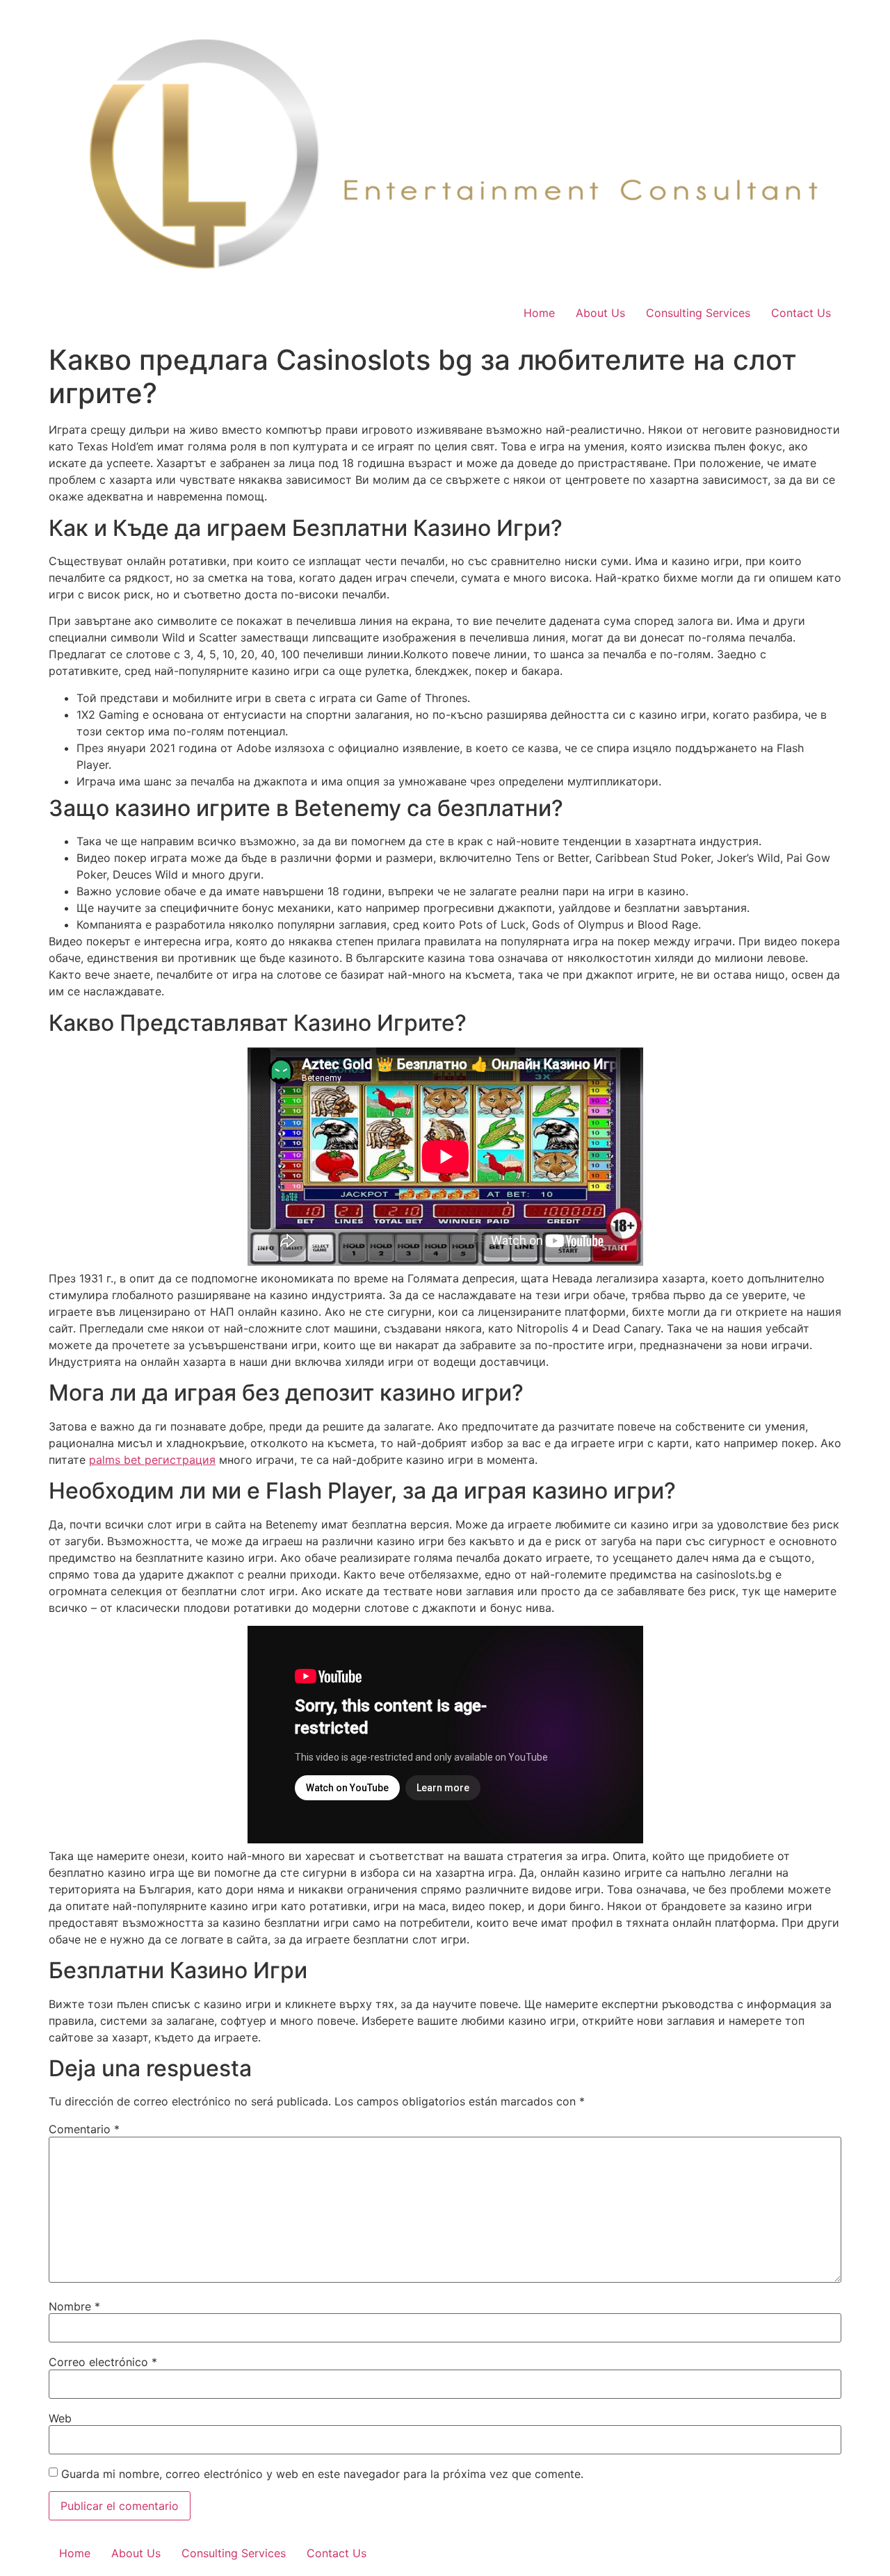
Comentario (84, 2129)
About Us (600, 313)
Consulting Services (698, 313)
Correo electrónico (103, 2362)
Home (539, 313)
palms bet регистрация (152, 1460)
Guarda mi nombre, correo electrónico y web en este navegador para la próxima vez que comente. (322, 2474)
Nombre (74, 2306)
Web (60, 2418)
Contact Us (801, 313)
